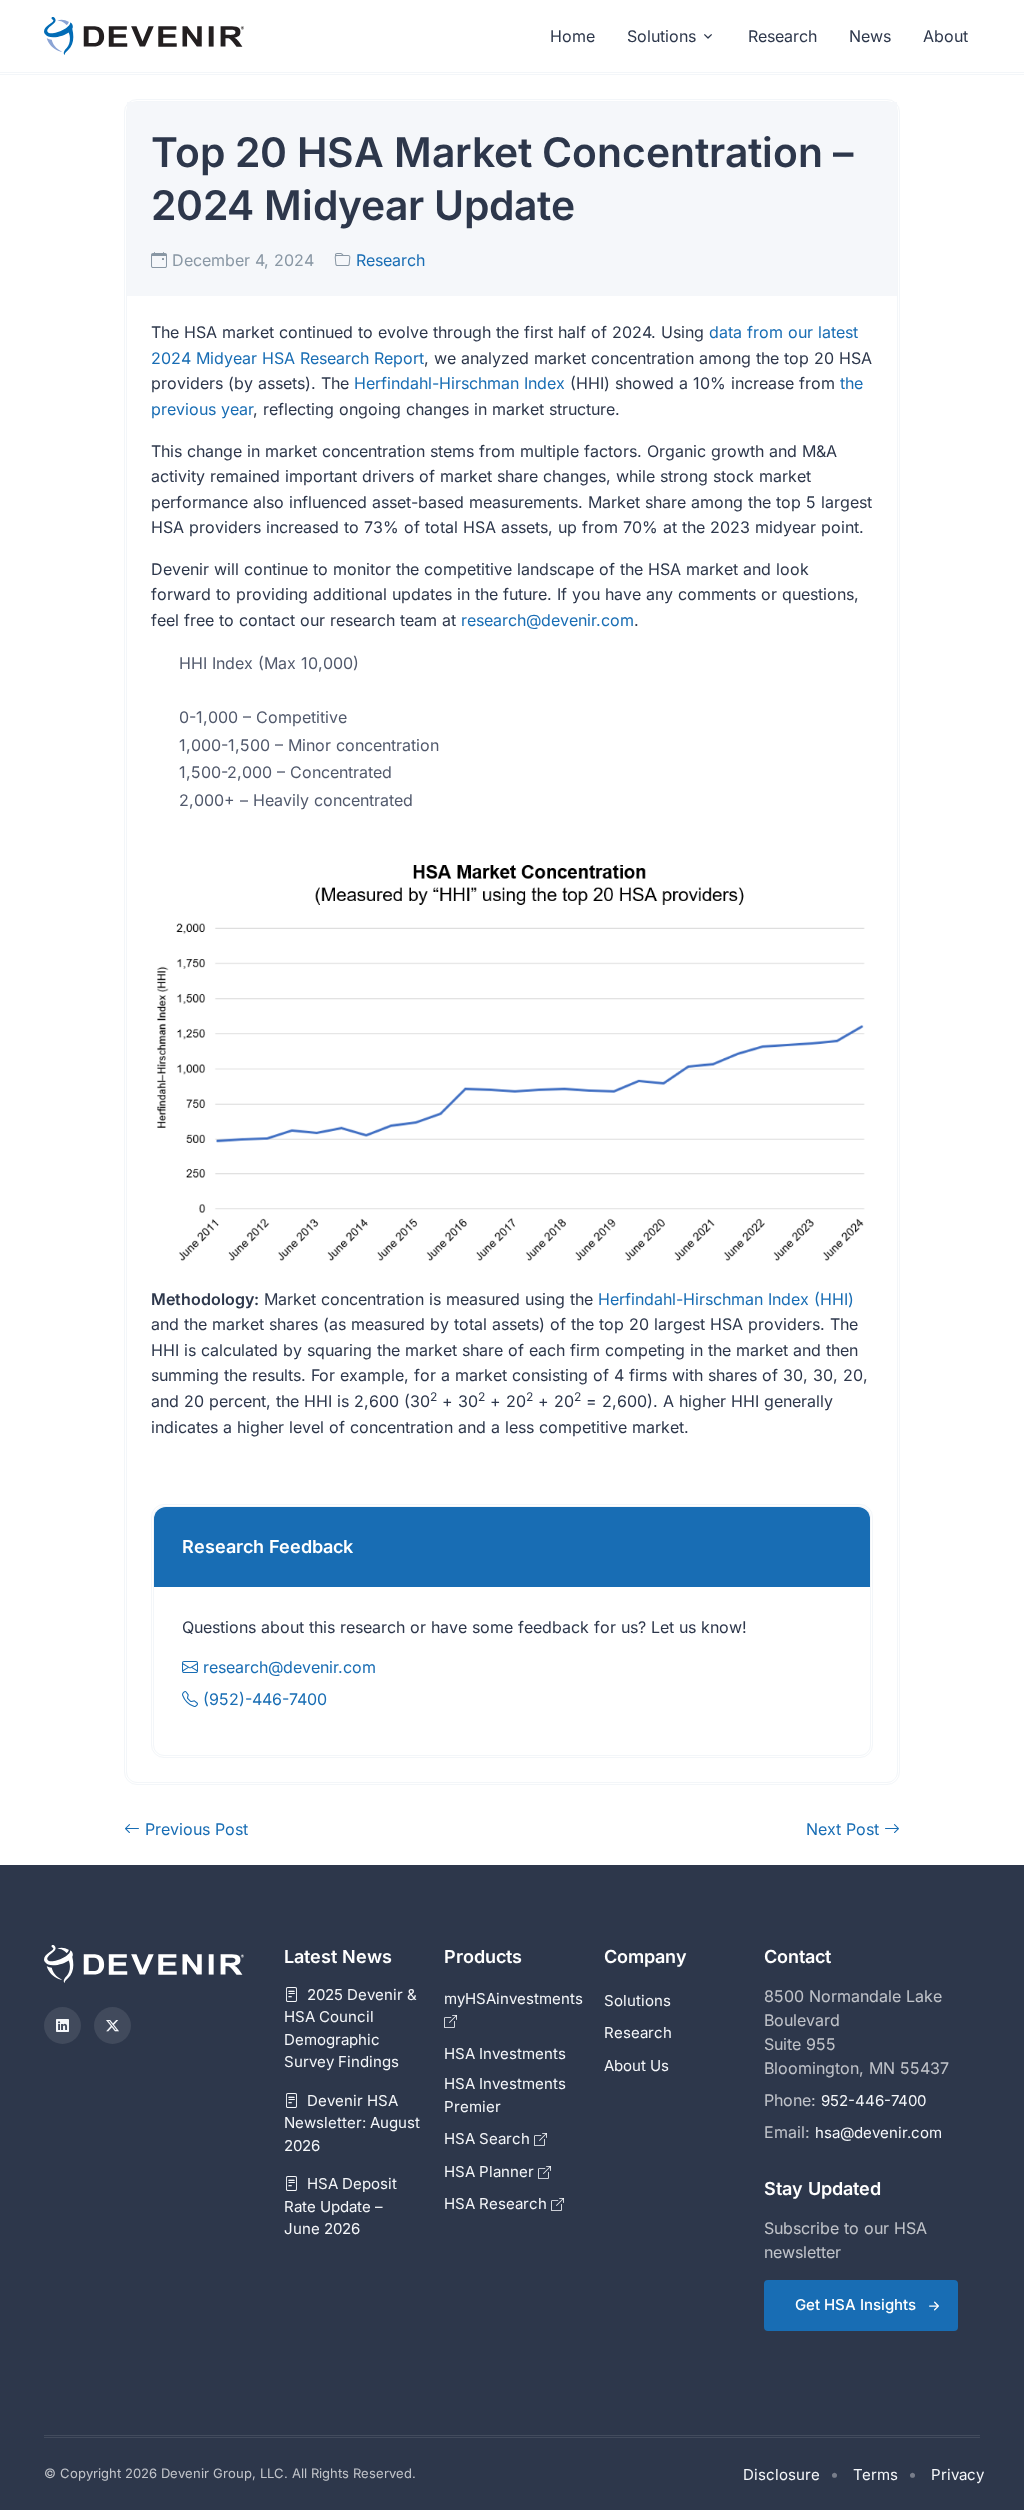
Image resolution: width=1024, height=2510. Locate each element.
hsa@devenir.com (878, 2132)
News (870, 36)
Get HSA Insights (855, 2304)
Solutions (661, 36)
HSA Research (497, 2203)
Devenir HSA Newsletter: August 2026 (352, 2123)
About (945, 36)
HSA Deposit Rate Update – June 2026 (340, 2206)
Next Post (845, 1829)
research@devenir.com (547, 620)
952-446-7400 (873, 2100)
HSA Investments (505, 2053)
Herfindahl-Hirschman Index (459, 383)
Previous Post (194, 1829)
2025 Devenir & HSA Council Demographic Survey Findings (350, 2028)
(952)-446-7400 (262, 1699)
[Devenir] (144, 36)
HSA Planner (491, 2171)
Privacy (957, 2474)
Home (572, 36)
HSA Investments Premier (505, 2095)
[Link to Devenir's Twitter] (112, 2025)
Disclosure (781, 2474)
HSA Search (489, 2138)
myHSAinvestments (513, 1998)
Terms (875, 2474)
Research (782, 36)
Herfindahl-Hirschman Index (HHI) (726, 1299)
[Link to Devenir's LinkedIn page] (62, 2025)
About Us (636, 2065)
